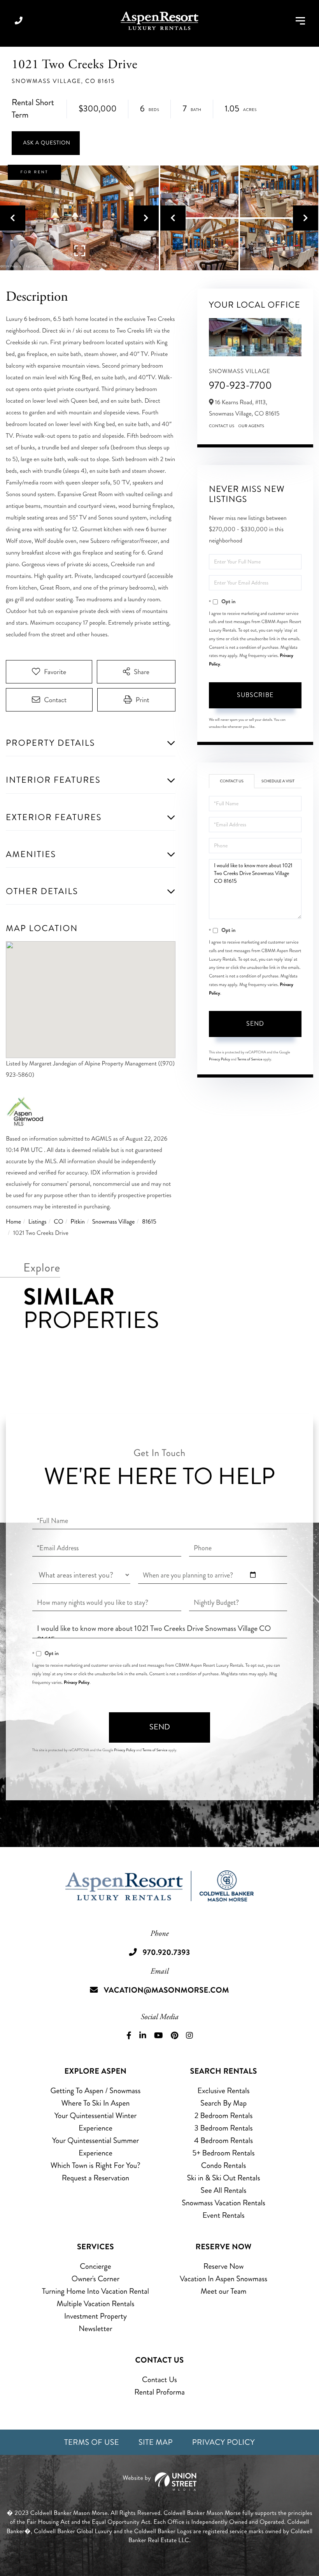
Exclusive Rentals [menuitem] (223, 2091)
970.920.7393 (19, 21)
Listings (38, 1222)
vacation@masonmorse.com (167, 1990)
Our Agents (252, 426)
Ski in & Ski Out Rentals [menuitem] (224, 2178)
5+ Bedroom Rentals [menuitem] (224, 2153)
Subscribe (255, 695)
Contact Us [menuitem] (159, 2380)
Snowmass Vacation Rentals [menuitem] (223, 2203)
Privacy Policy (220, 1059)
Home (13, 1222)
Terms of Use (92, 2442)
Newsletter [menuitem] (95, 2329)
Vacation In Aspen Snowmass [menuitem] (223, 2279)
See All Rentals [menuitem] (224, 2190)
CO (58, 1222)
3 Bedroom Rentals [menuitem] (224, 2128)
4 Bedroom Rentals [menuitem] (223, 2140)
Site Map (156, 2442)
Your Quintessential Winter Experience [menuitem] (96, 2122)
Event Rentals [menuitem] (223, 2215)
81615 (149, 1222)
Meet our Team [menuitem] (224, 2291)
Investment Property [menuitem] (96, 2316)
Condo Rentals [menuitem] (223, 2165)
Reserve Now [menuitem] (223, 2266)
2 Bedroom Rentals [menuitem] (224, 2116)
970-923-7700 (240, 385)
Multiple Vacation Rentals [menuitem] (95, 2304)
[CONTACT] (46, 143)
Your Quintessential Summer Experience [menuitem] (96, 2147)
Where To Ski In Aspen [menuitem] (95, 2103)
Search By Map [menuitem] (223, 2103)
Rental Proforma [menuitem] (159, 2392)
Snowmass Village (114, 1222)
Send (255, 1024)
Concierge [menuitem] (95, 2266)
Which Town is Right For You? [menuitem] (96, 2165)
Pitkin (78, 1222)
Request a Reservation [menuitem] (96, 2178)
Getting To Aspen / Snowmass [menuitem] (96, 2091)
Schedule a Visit (278, 781)
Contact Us (222, 426)
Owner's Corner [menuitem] (96, 2279)
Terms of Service (250, 1059)
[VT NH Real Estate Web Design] (159, 2482)
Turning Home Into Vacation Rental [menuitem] (96, 2291)
